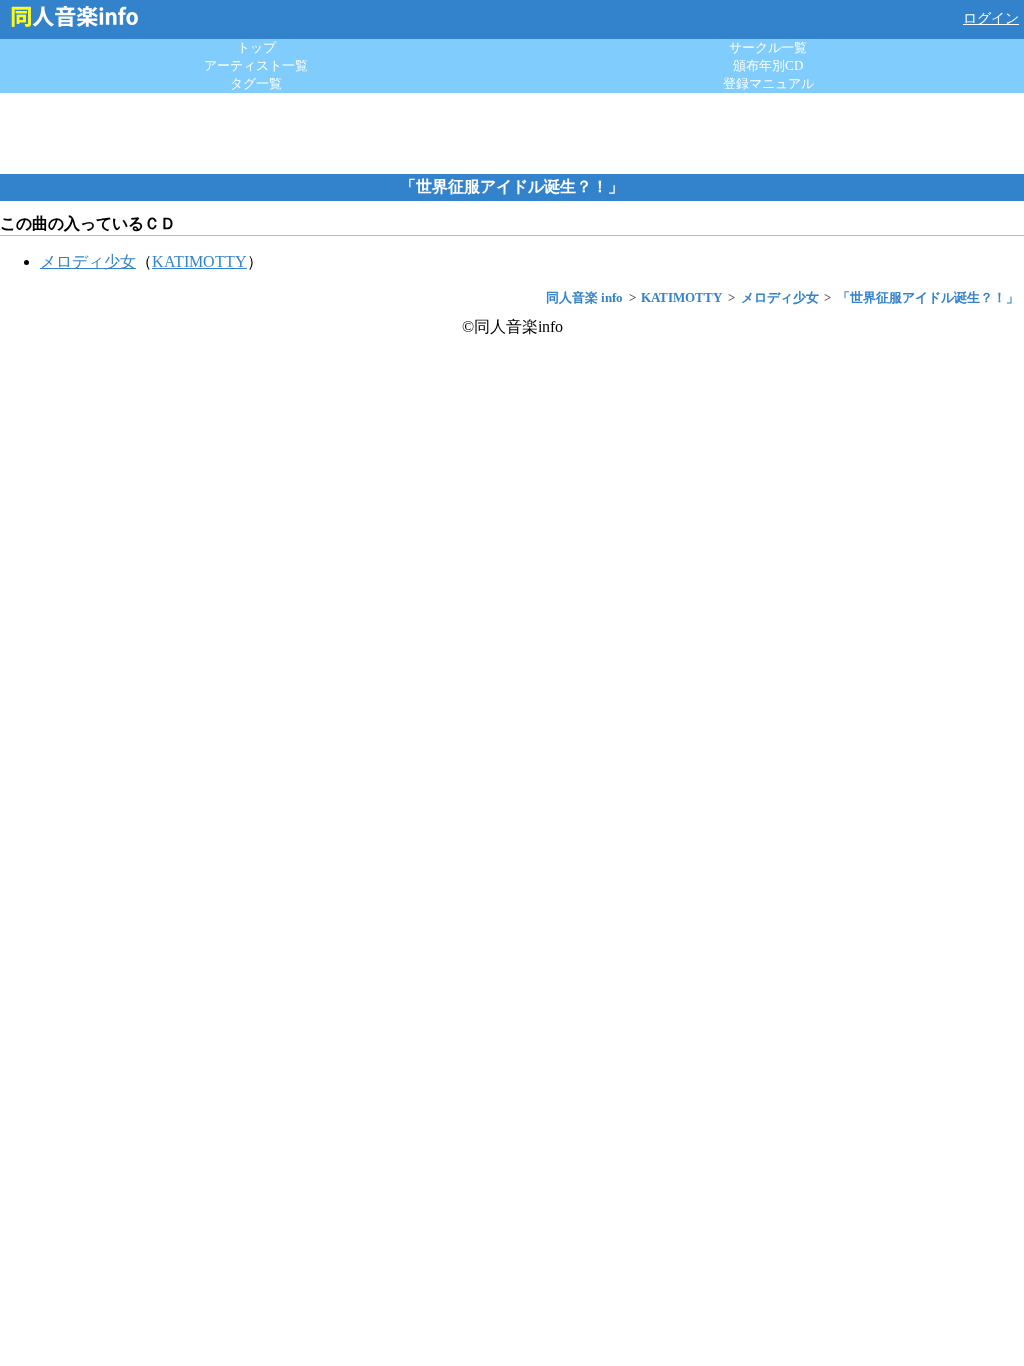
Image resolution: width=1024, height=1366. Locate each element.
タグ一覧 (256, 83)
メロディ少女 (88, 261)
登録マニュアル (768, 83)
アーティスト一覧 (256, 65)
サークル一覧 (768, 47)
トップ (256, 47)
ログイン (991, 18)
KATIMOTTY (199, 261)
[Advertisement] (512, 133)
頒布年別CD (768, 65)
